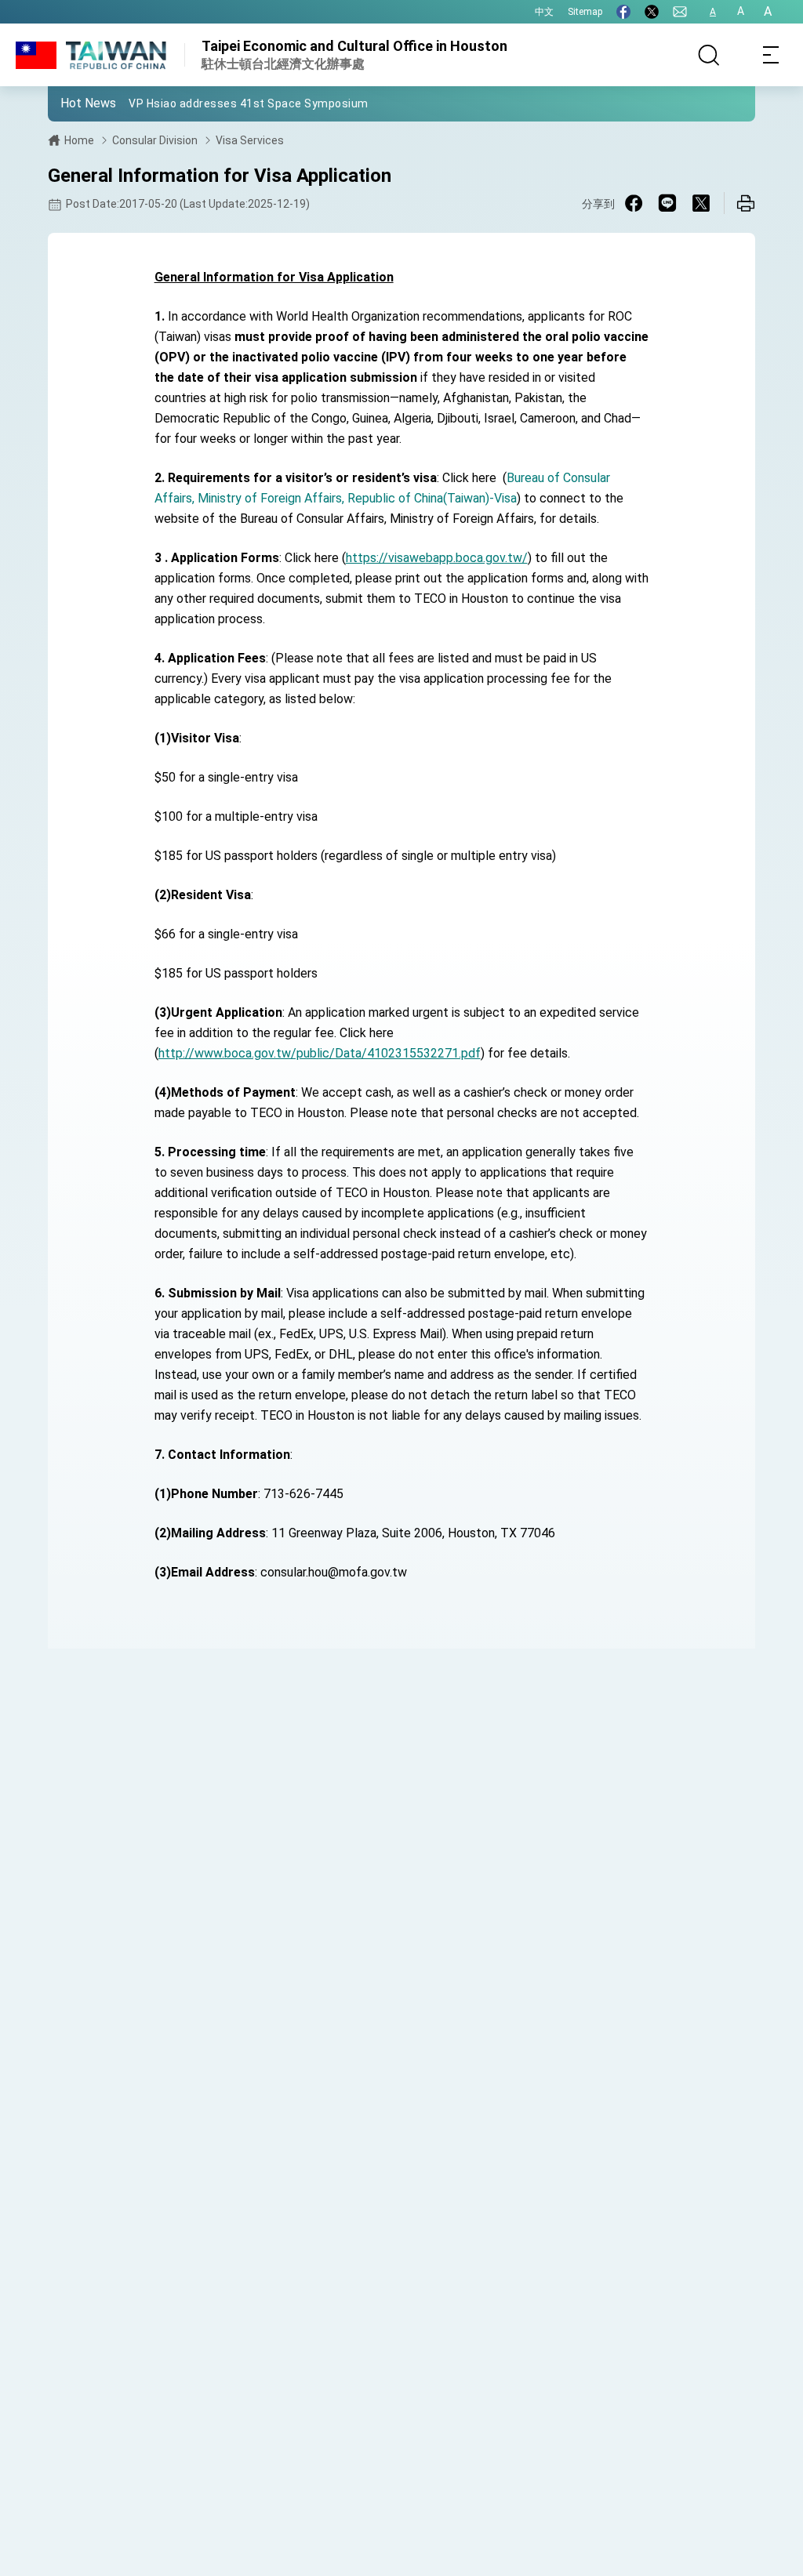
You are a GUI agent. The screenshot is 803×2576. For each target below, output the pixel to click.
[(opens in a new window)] (623, 12)
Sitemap (585, 12)
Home (79, 140)
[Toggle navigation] (772, 55)
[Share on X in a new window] (701, 203)
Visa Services (250, 140)
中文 (544, 12)
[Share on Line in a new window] (667, 203)
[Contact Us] (680, 12)
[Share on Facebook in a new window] (634, 203)
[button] (71, 103)
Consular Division (155, 140)
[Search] (709, 55)
